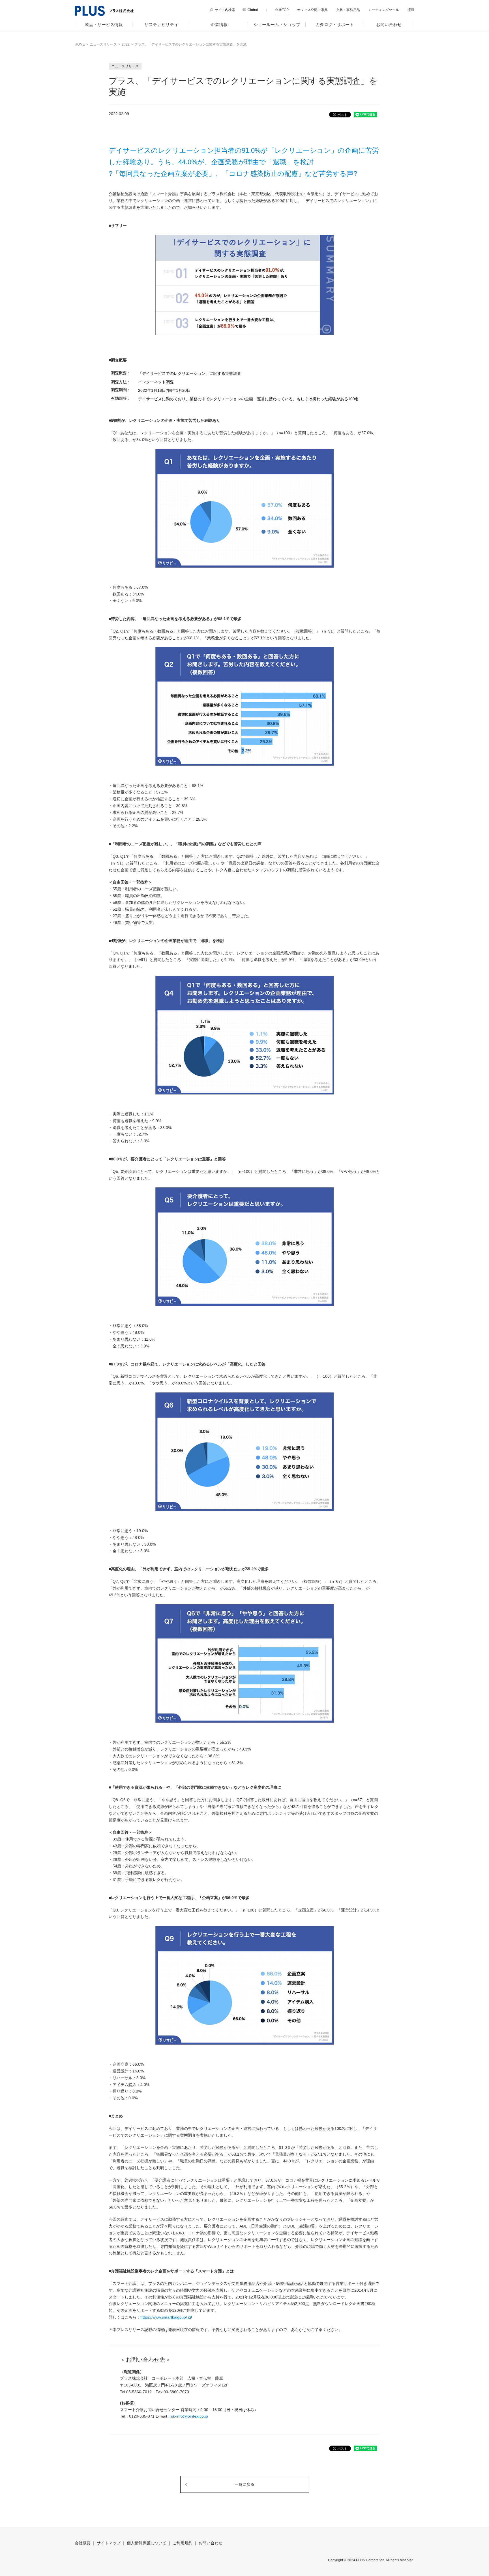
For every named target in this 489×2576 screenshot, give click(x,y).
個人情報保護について (147, 2543)
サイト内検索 (225, 10)
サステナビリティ (161, 24)
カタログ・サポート (335, 24)
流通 (411, 10)
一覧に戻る (244, 2484)
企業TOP (282, 10)
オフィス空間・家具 (312, 10)
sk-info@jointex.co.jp (189, 2416)
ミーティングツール (384, 10)
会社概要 (83, 2543)
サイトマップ (109, 2543)
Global (253, 10)
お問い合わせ (389, 24)
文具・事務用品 (348, 10)
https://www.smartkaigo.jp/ (164, 2317)
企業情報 (219, 24)
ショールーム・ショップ (277, 24)
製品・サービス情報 (104, 24)
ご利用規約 (183, 2543)
